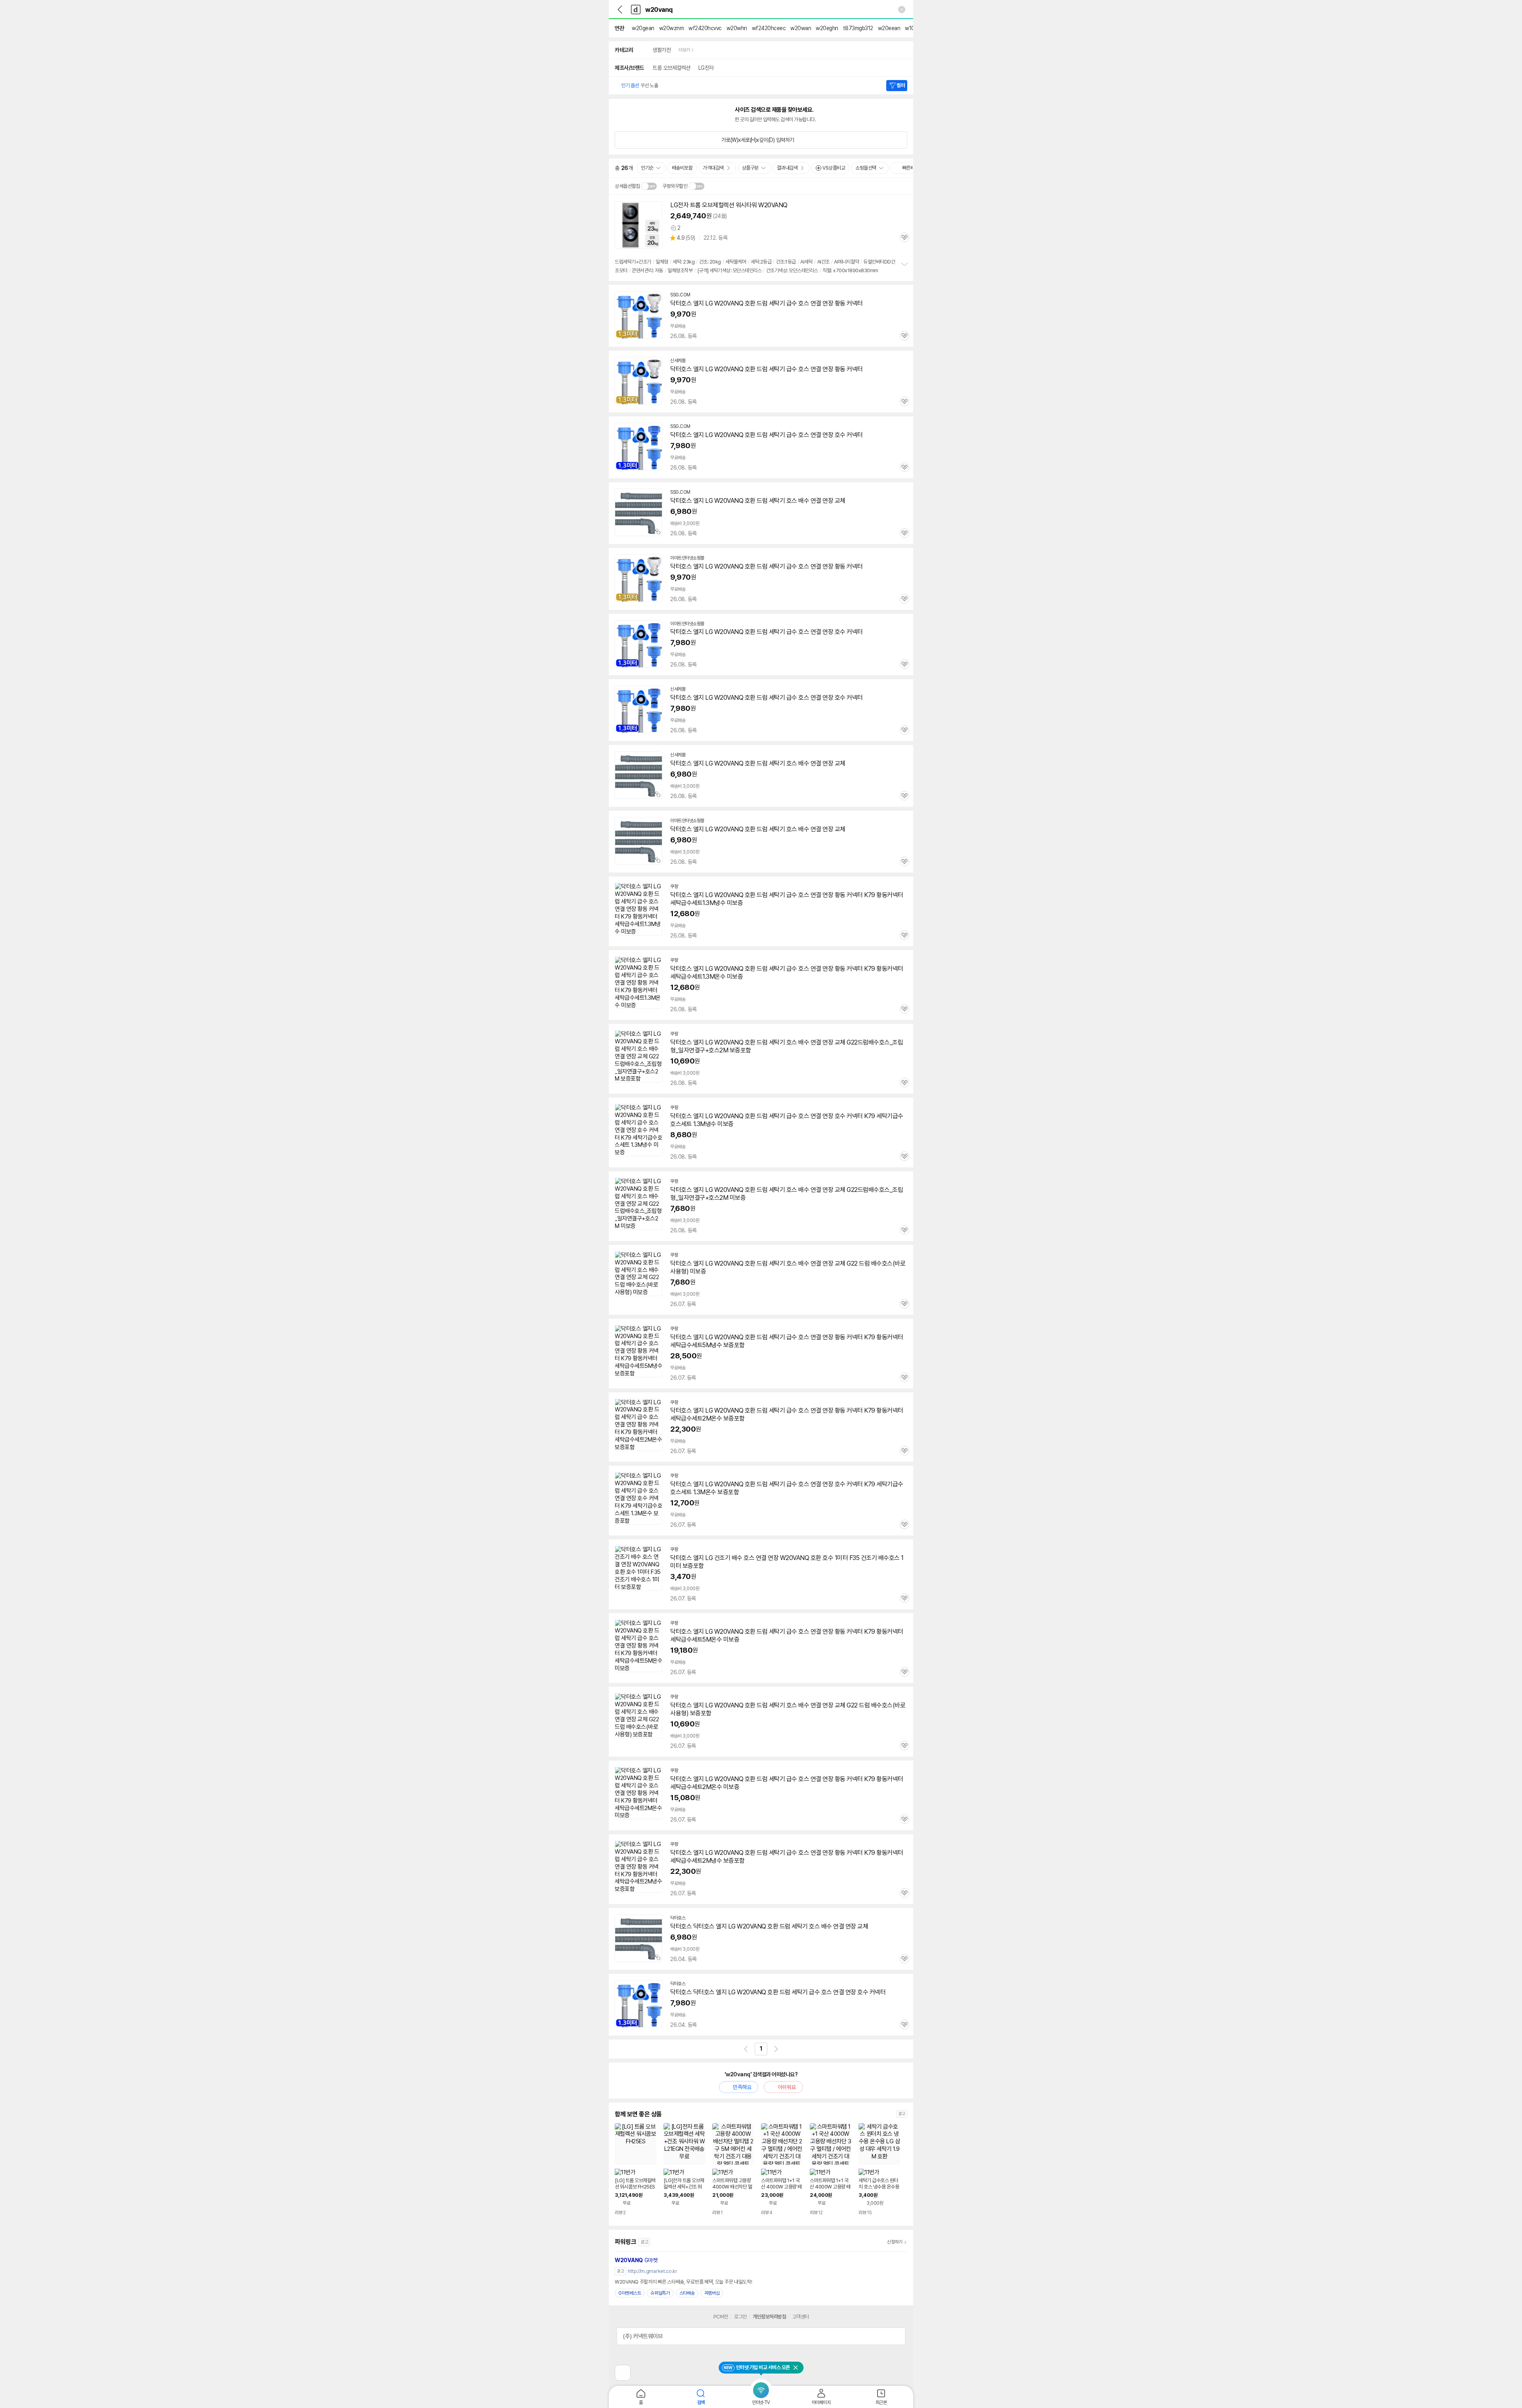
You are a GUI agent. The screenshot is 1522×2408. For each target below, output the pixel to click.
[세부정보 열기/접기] (897, 2336)
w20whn (737, 28)
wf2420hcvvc (705, 28)
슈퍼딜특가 (660, 2293)
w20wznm (672, 28)
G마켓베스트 (630, 2293)
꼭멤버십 (712, 2293)
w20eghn (827, 28)
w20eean (889, 28)
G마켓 (636, 2260)
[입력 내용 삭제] (902, 10)
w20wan (801, 28)
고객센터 (801, 2317)
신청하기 (895, 2242)
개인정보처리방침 (769, 2317)
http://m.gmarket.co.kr (652, 2271)
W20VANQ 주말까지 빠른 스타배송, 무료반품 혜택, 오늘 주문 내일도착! (683, 2282)
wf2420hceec (769, 28)
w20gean (643, 28)
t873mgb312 (858, 28)
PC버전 (721, 2317)
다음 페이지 (776, 2049)
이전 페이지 (746, 2049)
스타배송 (687, 2293)
